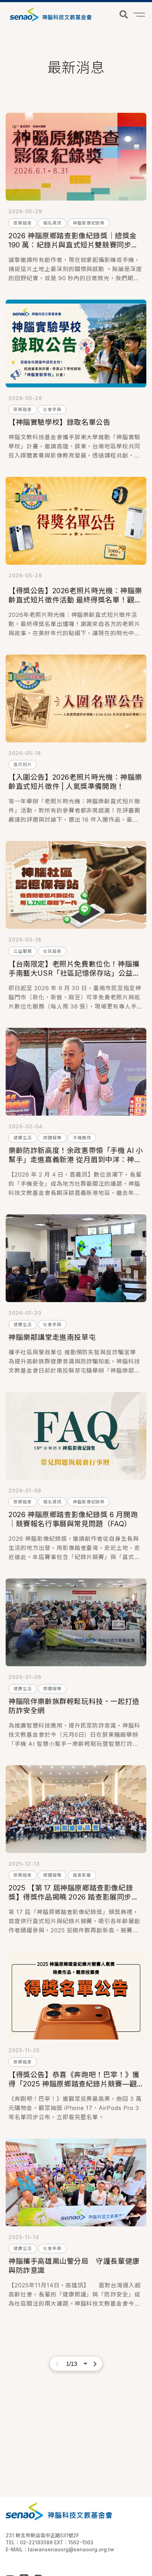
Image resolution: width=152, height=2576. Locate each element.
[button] (124, 14)
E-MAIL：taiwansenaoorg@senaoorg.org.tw (60, 2549)
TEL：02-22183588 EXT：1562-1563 (49, 2542)
